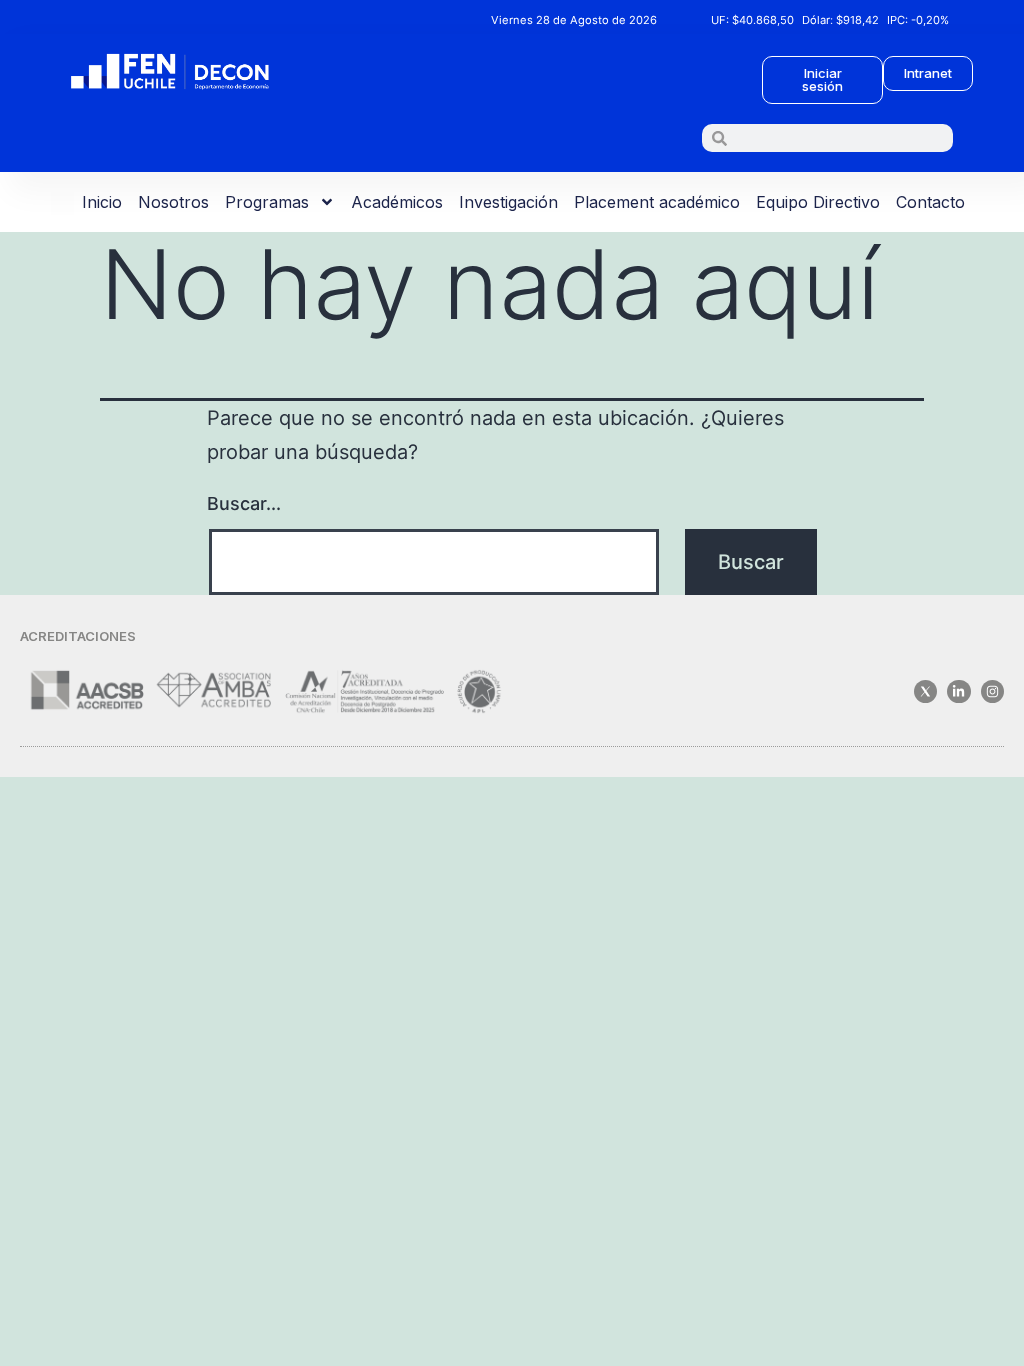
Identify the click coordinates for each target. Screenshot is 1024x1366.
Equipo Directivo (818, 202)
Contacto (930, 202)
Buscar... (244, 503)
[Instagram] (992, 691)
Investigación (508, 202)
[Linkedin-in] (958, 691)
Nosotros (173, 202)
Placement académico (657, 202)
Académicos (397, 202)
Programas (267, 202)
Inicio (102, 202)
